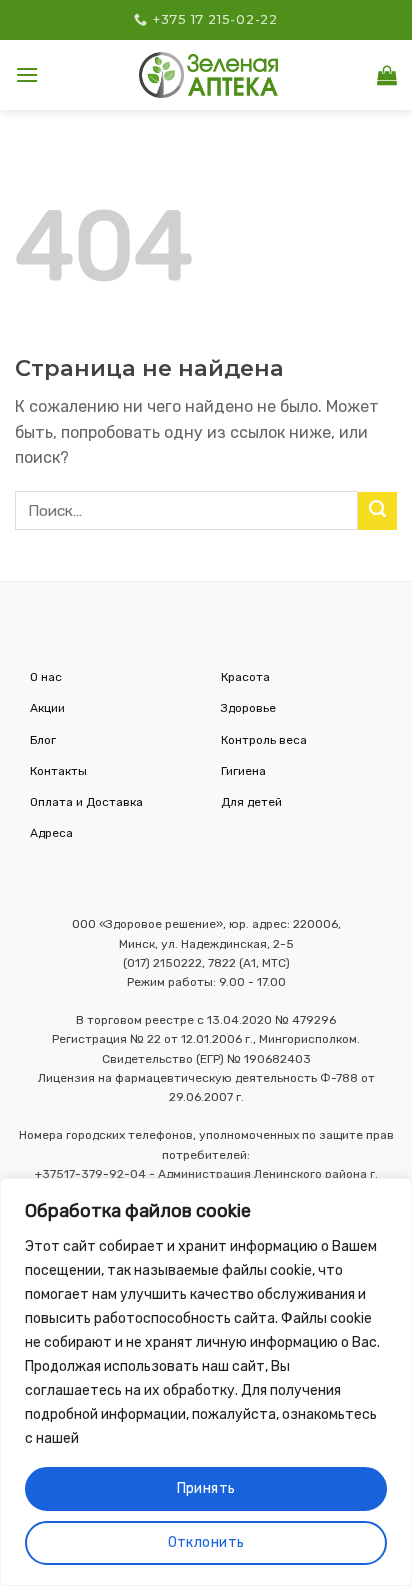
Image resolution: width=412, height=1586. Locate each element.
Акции (47, 708)
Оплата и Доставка (86, 802)
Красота (245, 677)
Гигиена (243, 771)
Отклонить (206, 1542)
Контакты (58, 771)
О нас (46, 677)
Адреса (51, 833)
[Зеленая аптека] (209, 74)
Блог (43, 740)
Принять (206, 1488)
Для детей (251, 802)
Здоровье (248, 708)
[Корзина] (387, 75)
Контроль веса (264, 740)
